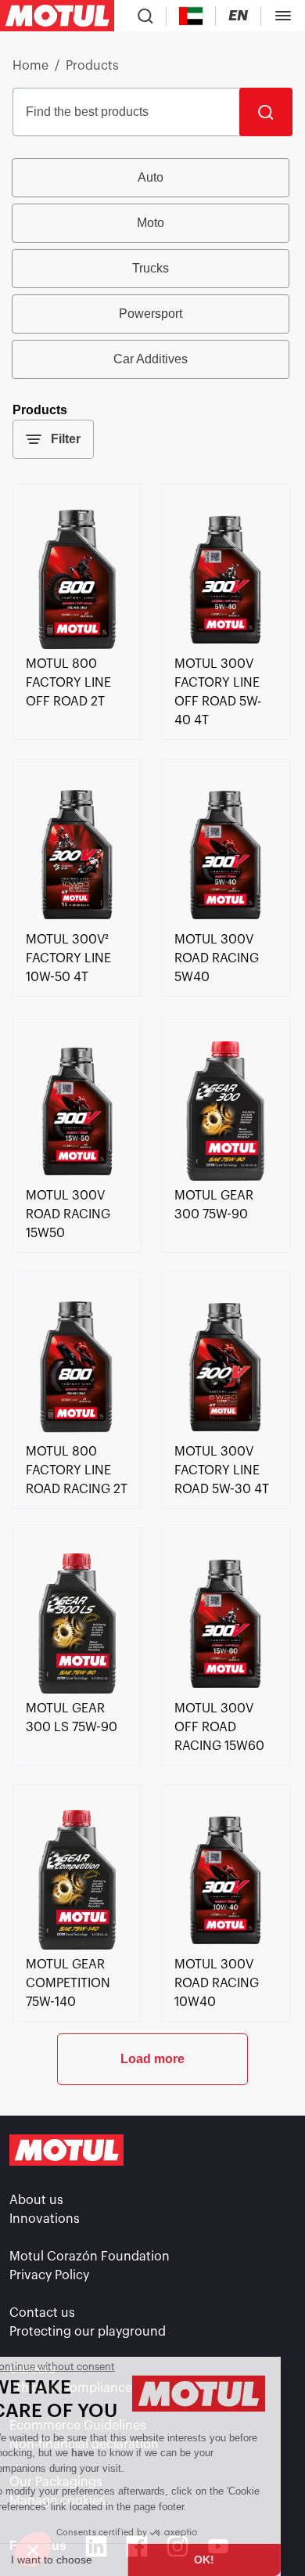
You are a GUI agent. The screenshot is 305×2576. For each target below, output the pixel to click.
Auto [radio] (151, 177)
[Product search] (145, 16)
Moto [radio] (151, 223)
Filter (66, 439)
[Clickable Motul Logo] (57, 16)
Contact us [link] (42, 2313)
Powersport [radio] (151, 314)
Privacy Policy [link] (49, 2275)
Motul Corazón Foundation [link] (90, 2257)
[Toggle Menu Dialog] (283, 16)
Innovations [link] (45, 2219)
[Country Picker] (191, 16)
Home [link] (30, 66)
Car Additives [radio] (151, 359)
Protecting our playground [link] (88, 2332)
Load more (152, 2059)
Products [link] (92, 66)
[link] (77, 645)
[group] (152, 269)
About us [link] (36, 2200)
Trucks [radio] (151, 268)
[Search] (266, 112)
